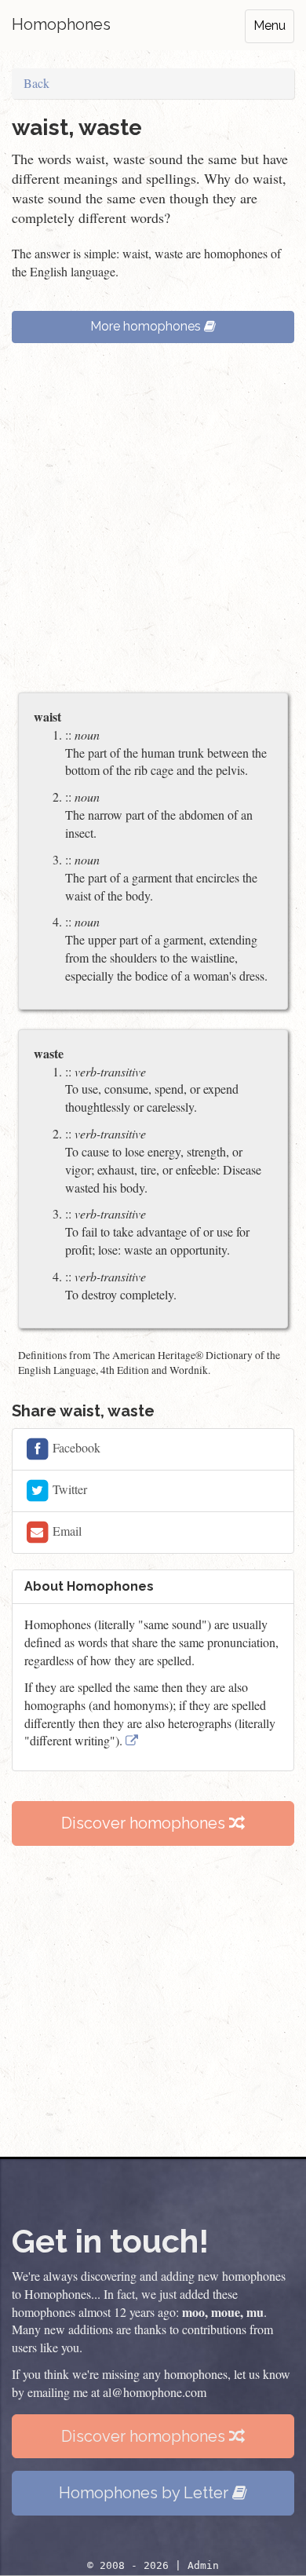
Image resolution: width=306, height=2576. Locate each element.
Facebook (75, 1447)
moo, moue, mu (223, 2312)
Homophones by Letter (146, 2493)
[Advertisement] (153, 525)
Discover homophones (145, 1823)
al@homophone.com (155, 2392)
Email (66, 1530)
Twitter (68, 1488)
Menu (270, 26)
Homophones (61, 24)
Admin (203, 2565)
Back (36, 83)
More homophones (147, 326)
